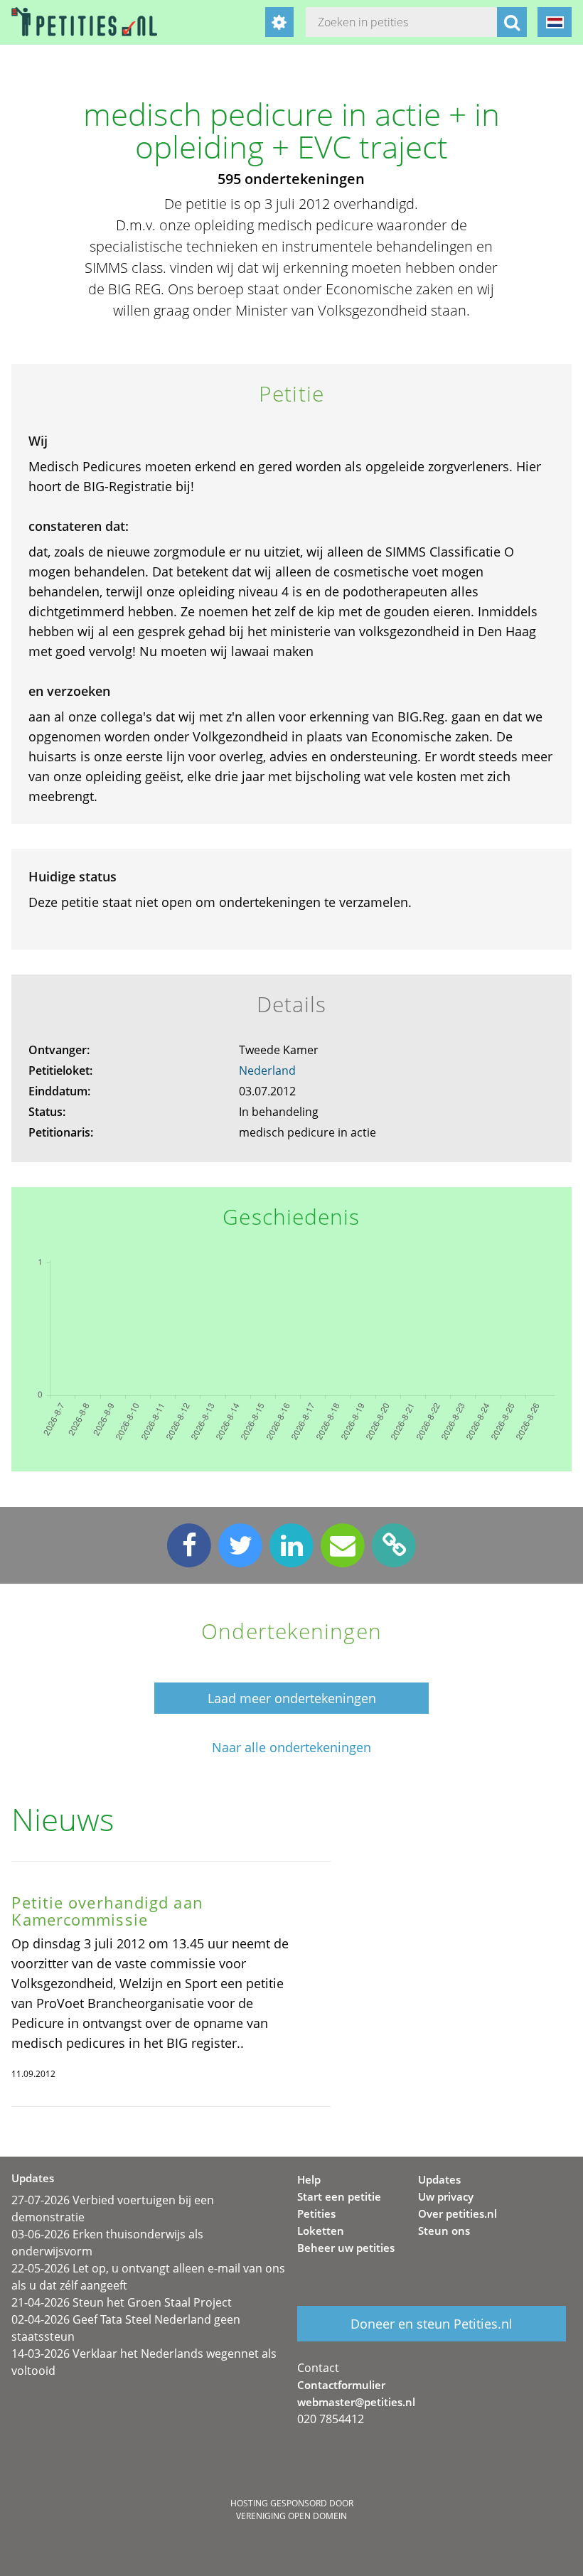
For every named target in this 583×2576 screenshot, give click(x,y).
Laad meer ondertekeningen (292, 1698)
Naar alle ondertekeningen (291, 1748)
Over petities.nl (458, 2213)
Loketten (321, 2231)
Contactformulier (341, 2385)
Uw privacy (446, 2196)
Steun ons (444, 2231)
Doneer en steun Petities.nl (432, 2324)
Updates (439, 2179)
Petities (316, 2213)
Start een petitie (339, 2196)
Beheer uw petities (346, 2248)
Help (309, 2179)
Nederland (267, 1070)
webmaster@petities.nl (356, 2402)
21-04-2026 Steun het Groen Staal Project (122, 2302)
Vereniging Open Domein (291, 2516)
